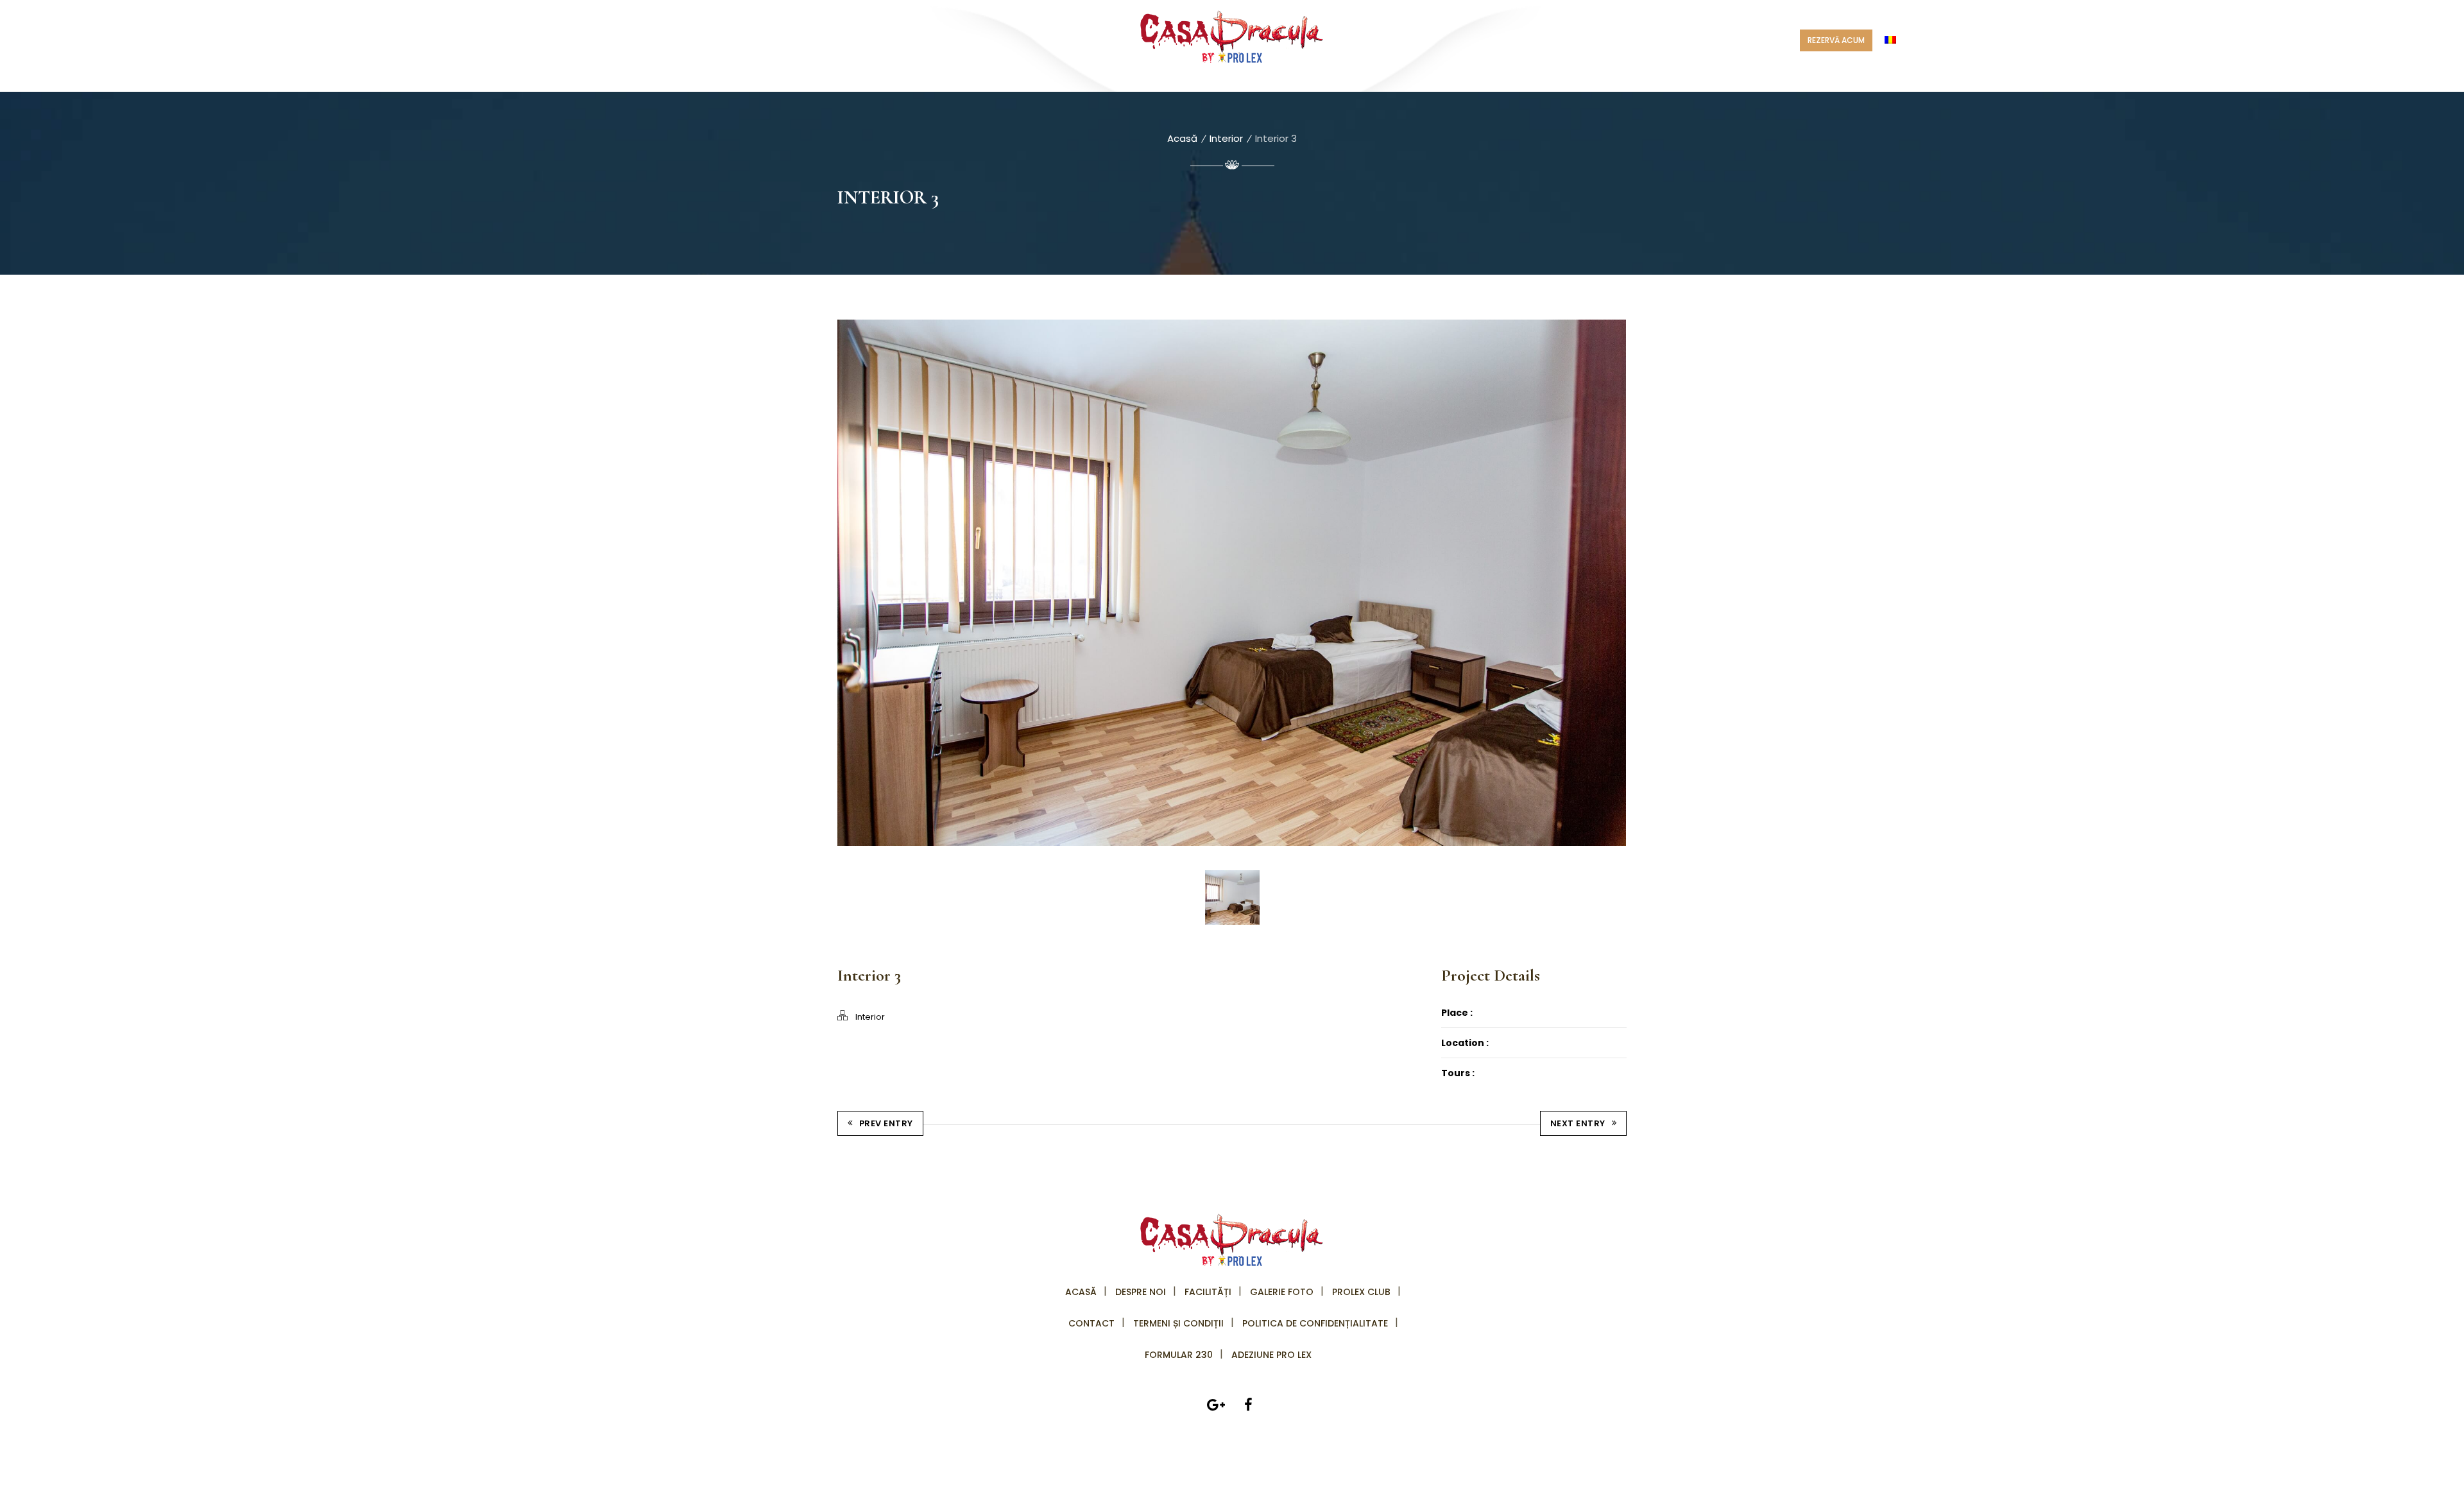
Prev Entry (886, 1123)
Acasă (1182, 138)
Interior (1226, 138)
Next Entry (1578, 1123)
